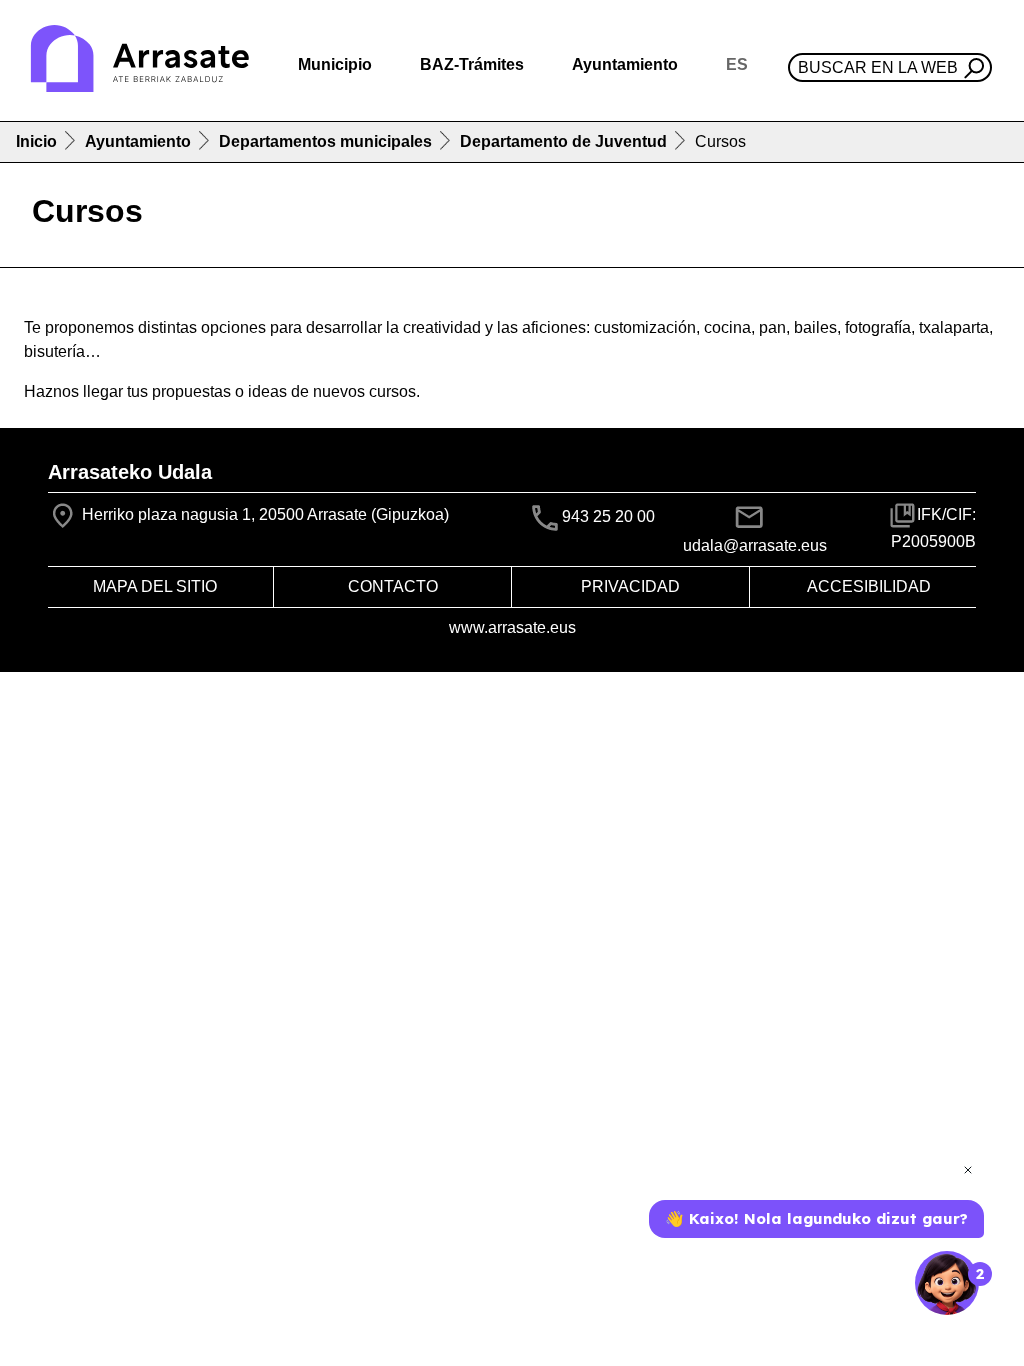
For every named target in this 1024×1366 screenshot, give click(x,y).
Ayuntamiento (138, 141)
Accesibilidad (869, 586)
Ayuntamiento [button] (625, 64)
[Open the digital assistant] (947, 1283)
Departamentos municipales (325, 141)
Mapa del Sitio (155, 586)
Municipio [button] (335, 64)
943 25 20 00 (608, 517)
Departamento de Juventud (563, 141)
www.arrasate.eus (512, 627)
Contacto (393, 586)
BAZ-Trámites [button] (472, 64)
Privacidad (630, 586)
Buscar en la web (878, 67)
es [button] (737, 64)
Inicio (36, 141)
